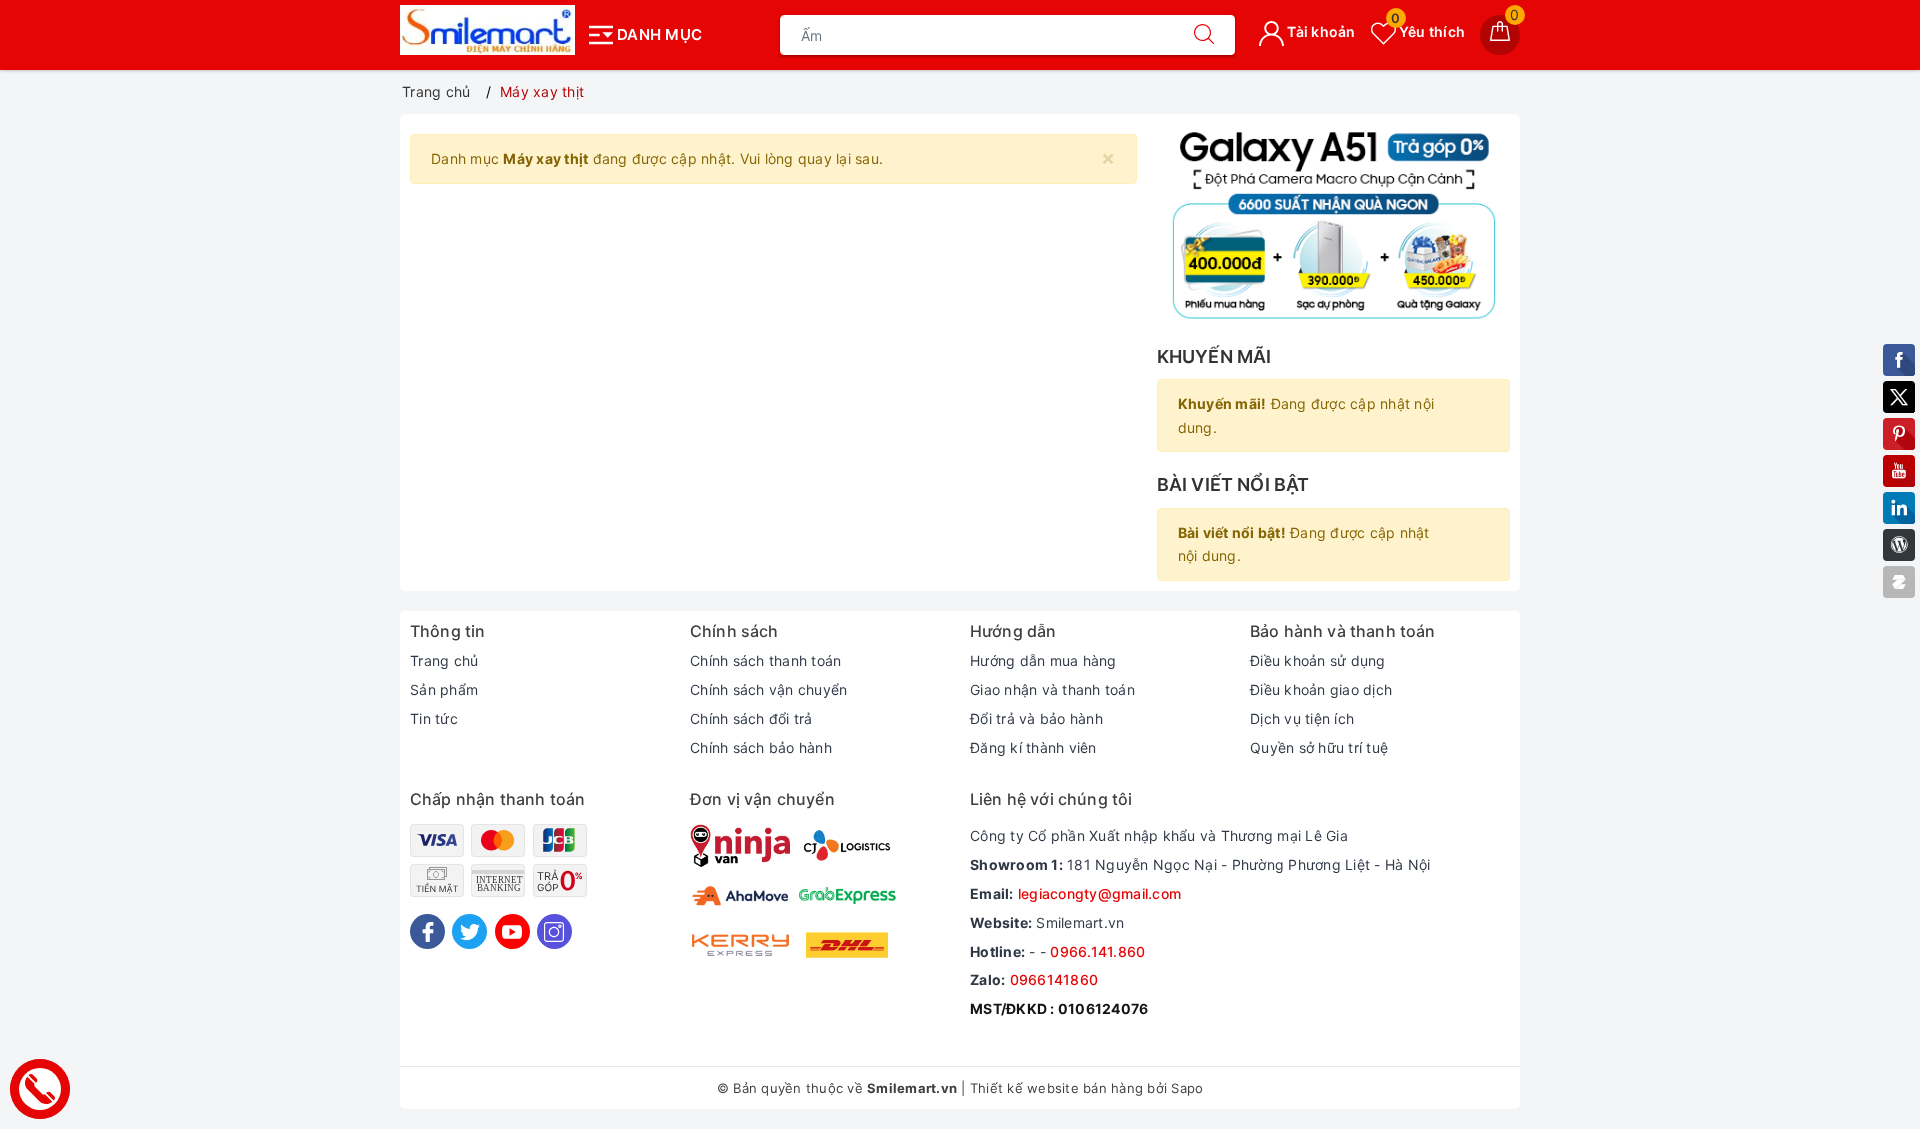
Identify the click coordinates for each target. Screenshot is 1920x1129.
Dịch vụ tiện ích (1302, 718)
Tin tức (434, 718)
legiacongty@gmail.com (1099, 893)
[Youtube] (512, 931)
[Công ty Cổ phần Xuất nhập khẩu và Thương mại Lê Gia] (487, 30)
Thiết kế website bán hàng (1056, 1088)
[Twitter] (469, 931)
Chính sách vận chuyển (768, 689)
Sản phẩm (444, 689)
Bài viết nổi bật (1233, 484)
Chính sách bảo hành (761, 747)
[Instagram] (554, 931)
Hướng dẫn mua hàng (1043, 660)
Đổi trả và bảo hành (1036, 718)
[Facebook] (427, 931)
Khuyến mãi (1214, 356)
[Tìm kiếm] (1204, 35)
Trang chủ (444, 660)
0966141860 (1054, 979)
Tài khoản (1320, 31)
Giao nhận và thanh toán (1052, 689)
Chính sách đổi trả (751, 718)
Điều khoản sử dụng (1318, 660)
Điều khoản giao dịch (1321, 689)
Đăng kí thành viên (1033, 747)
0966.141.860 (1097, 951)
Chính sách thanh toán (765, 660)
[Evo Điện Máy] (1333, 224)
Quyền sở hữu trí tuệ (1319, 747)
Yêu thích (1428, 31)
